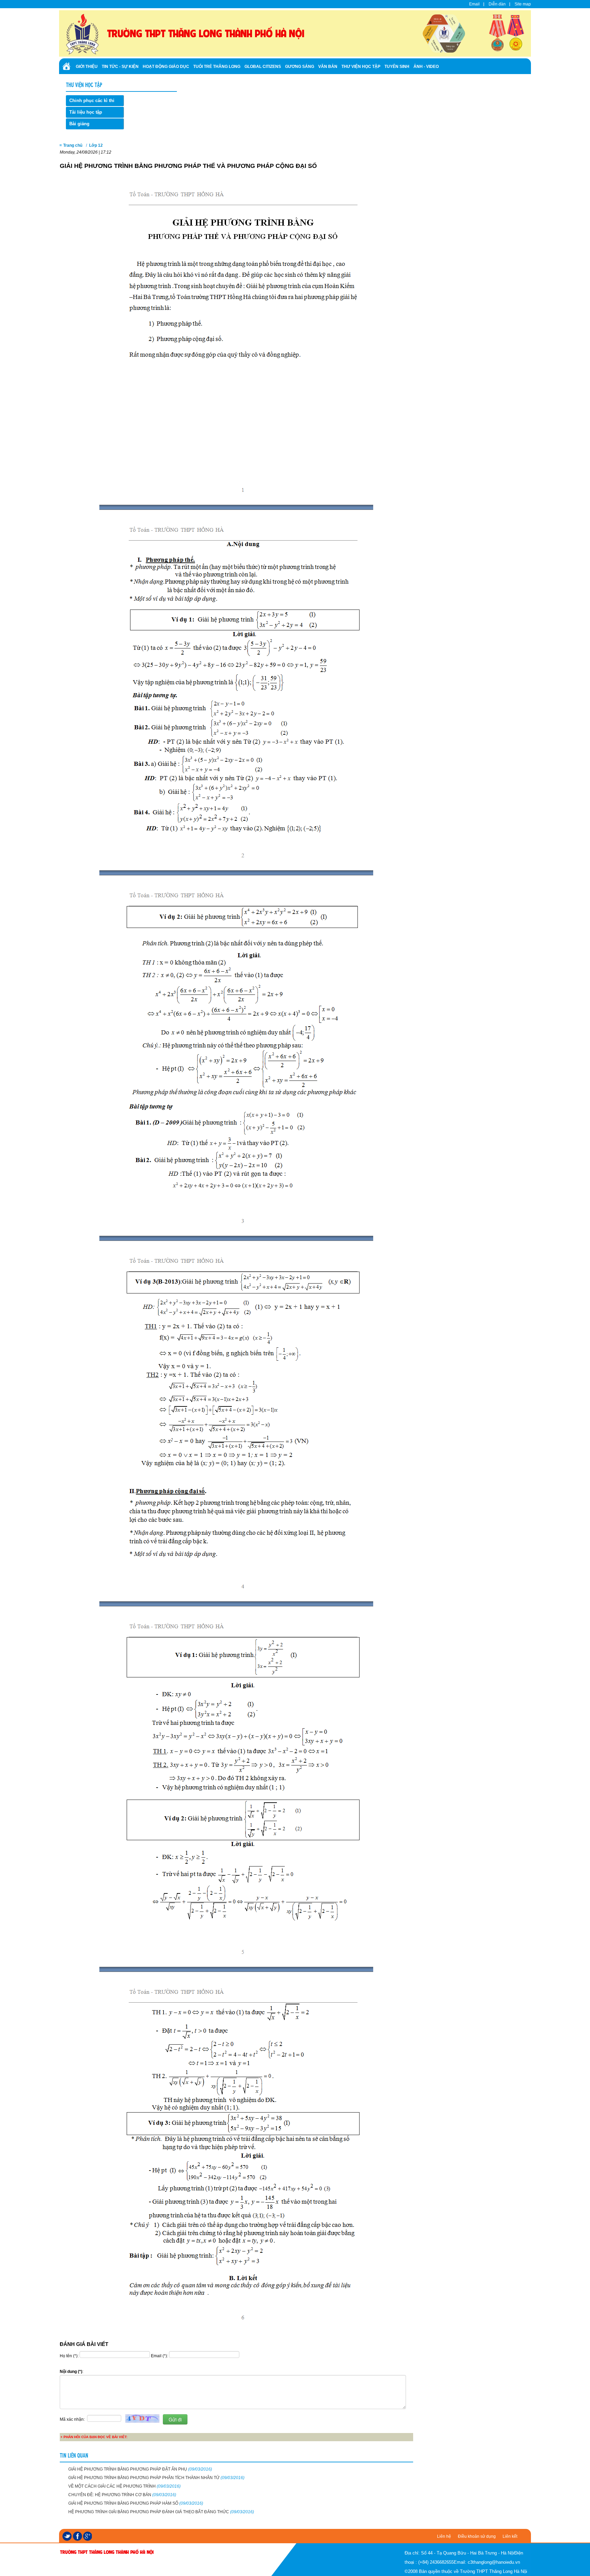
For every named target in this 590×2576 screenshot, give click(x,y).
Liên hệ (444, 2536)
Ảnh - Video (426, 67)
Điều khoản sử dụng (477, 2536)
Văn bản (328, 67)
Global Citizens (263, 67)
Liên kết (510, 2536)
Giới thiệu (87, 67)
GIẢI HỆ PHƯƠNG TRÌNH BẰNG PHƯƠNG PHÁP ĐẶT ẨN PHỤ (140, 2469)
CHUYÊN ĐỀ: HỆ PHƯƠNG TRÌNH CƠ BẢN (122, 2495)
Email (474, 4)
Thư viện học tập (361, 67)
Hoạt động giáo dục (166, 67)
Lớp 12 (96, 145)
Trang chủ (73, 145)
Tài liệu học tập (86, 112)
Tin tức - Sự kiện (120, 67)
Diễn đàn (497, 4)
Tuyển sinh (397, 67)
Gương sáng (300, 67)
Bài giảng (79, 124)
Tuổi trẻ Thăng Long (217, 67)
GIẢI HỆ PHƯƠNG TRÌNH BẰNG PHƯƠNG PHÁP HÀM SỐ (136, 2503)
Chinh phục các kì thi (92, 101)
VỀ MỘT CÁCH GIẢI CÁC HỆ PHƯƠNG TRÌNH (124, 2486)
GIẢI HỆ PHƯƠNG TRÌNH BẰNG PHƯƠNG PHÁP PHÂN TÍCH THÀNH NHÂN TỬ (156, 2478)
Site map (523, 4)
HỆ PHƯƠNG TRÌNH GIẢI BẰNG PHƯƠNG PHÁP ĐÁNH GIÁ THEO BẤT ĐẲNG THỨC (161, 2512)
